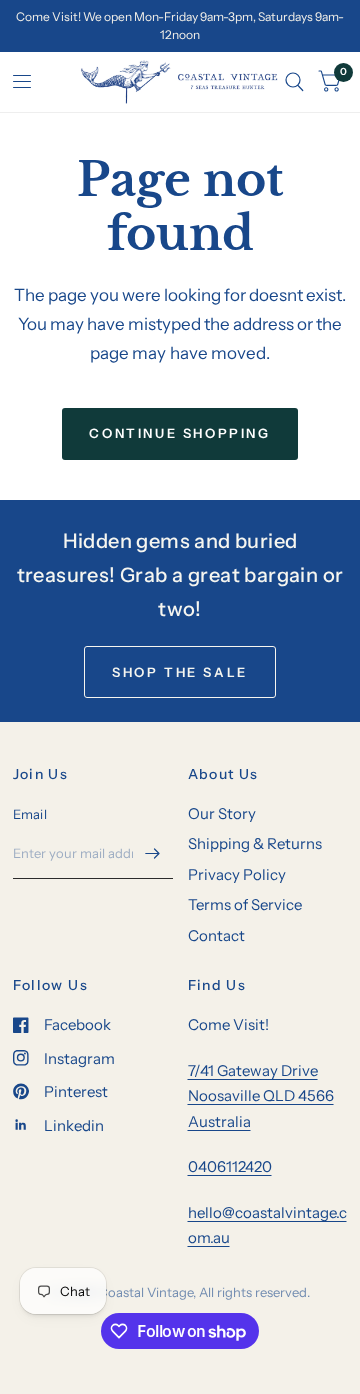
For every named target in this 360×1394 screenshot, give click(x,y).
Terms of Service (245, 904)
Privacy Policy (237, 874)
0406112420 (230, 1166)
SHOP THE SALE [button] (180, 672)
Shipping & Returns (255, 843)
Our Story (222, 813)
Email (30, 814)
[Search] (294, 82)
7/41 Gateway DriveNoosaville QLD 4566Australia (261, 1096)
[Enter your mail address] (153, 853)
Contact (216, 935)
